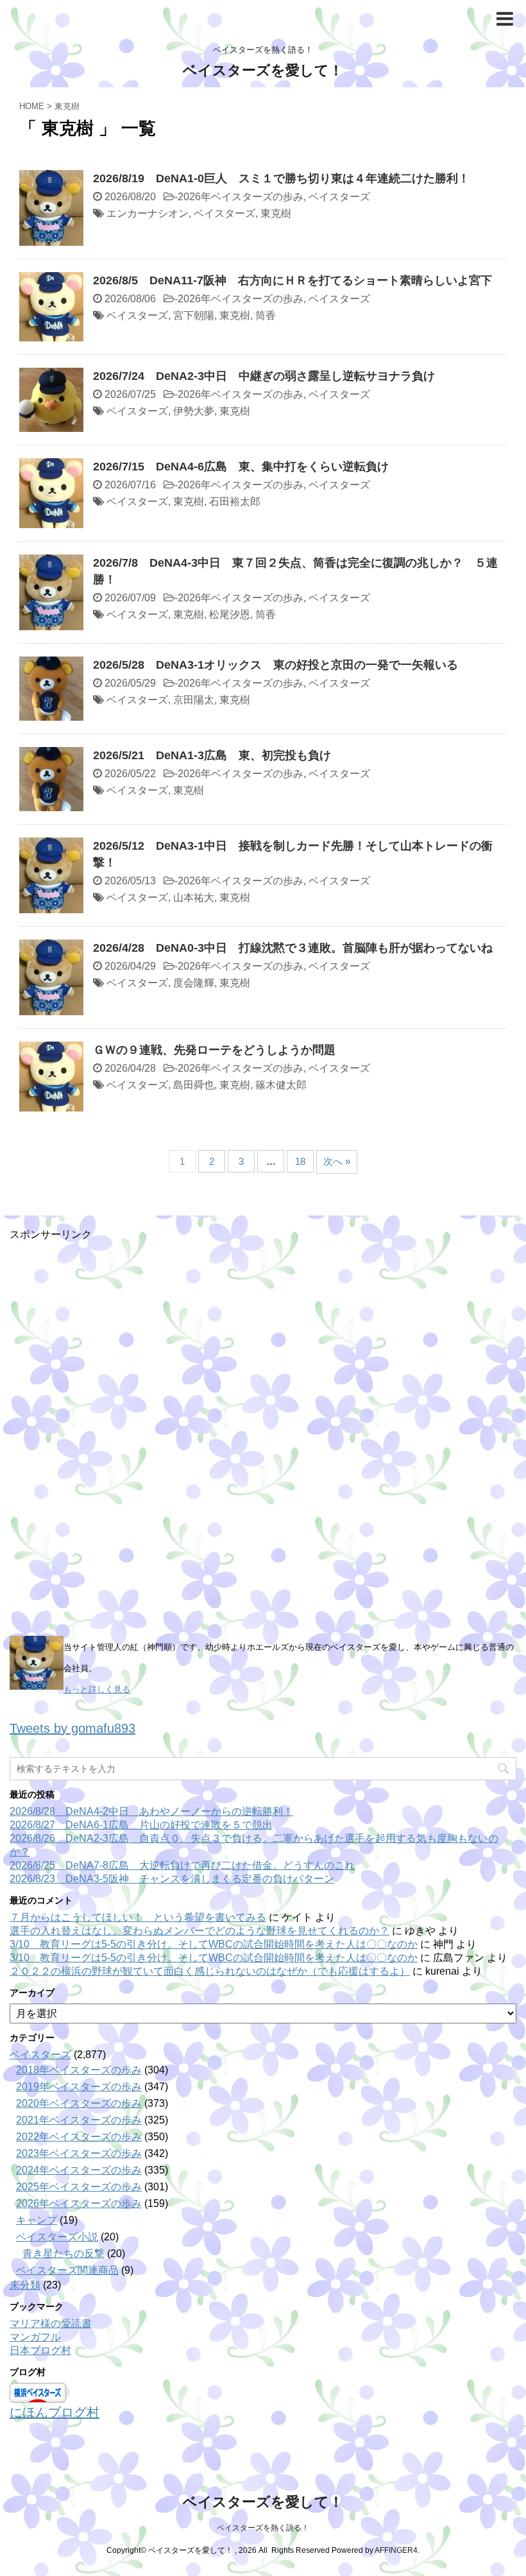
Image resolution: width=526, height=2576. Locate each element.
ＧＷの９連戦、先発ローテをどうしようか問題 (214, 1050)
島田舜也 (194, 1085)
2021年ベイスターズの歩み (79, 2120)
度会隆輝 (194, 983)
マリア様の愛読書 (51, 2323)
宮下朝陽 (194, 315)
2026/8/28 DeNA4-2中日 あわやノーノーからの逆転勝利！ (151, 1811)
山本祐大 (194, 897)
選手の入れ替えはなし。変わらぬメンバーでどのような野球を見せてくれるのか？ (199, 1931)
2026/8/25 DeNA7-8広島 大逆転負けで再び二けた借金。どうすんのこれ (182, 1865)
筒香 (266, 315)
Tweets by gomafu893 (72, 1728)
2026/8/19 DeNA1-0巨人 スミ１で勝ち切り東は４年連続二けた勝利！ (281, 178)
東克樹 (276, 213)
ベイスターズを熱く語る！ (263, 2528)
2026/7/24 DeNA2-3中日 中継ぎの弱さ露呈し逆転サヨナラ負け (264, 376)
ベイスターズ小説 (57, 2237)
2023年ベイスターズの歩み (79, 2153)
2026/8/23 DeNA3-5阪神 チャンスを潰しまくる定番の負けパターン (172, 1879)
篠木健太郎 (281, 1085)
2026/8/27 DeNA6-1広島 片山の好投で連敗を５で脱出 (141, 1825)
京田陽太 (194, 700)
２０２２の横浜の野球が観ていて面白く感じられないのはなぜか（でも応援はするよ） (210, 1971)
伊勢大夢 (194, 411)
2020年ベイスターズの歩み (79, 2103)
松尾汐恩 (230, 614)
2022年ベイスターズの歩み (79, 2137)
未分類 (25, 2285)
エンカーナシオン (148, 213)
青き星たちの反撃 (64, 2254)
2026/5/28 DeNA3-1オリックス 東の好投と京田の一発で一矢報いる (276, 665)
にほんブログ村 (55, 2412)
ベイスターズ (339, 197)
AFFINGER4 (396, 2550)
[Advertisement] (106, 1434)
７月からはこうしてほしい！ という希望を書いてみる (138, 1917)
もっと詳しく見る (97, 1689)
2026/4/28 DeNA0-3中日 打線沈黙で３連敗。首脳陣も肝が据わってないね (293, 948)
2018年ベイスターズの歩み (79, 2070)
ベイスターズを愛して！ (263, 70)
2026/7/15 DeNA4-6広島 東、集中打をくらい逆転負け (241, 467)
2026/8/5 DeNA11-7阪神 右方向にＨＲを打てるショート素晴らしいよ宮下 (293, 280)
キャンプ (37, 2220)
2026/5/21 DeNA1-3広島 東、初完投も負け (212, 755)
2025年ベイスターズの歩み (79, 2187)
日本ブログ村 (40, 2350)
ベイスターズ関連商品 (67, 2270)
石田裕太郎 (235, 502)
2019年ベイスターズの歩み (79, 2087)
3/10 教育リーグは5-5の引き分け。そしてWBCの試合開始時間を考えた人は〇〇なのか (214, 1944)
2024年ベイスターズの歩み (79, 2170)
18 (300, 1161)
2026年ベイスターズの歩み (241, 197)
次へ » (337, 1161)
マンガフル (35, 2337)
